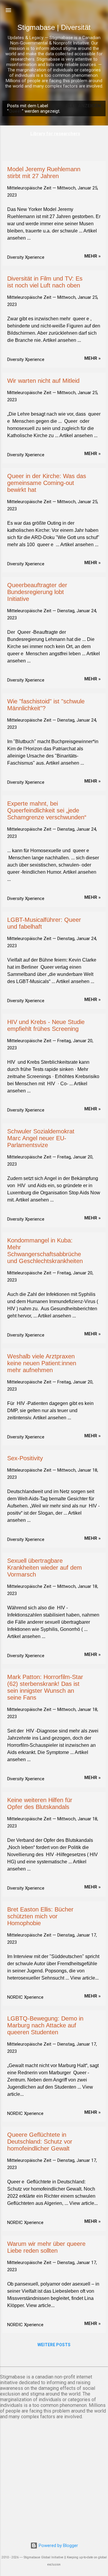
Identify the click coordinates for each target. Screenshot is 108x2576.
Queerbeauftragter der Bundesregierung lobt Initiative (37, 592)
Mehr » (93, 256)
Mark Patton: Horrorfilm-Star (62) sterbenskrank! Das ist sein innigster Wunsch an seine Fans (45, 1687)
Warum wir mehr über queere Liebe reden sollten (46, 2247)
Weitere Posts (54, 2345)
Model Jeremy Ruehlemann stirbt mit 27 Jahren (44, 173)
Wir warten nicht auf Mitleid (43, 381)
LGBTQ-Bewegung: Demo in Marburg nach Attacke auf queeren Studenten (45, 2025)
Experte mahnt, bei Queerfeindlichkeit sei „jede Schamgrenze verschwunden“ (47, 810)
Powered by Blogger (58, 2546)
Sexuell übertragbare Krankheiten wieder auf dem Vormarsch (45, 1568)
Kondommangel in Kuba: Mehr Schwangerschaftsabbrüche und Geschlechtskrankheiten (45, 1251)
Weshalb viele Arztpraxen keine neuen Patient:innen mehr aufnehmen (42, 1363)
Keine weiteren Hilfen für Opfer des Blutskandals (40, 1803)
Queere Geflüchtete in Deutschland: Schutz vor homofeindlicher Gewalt (40, 2142)
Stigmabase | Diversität (54, 27)
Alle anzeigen (83, 106)
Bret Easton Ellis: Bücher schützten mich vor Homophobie (40, 1916)
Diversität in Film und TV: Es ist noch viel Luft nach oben (45, 282)
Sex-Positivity (25, 1458)
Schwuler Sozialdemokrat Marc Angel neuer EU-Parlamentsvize (41, 1138)
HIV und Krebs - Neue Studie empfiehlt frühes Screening (46, 1025)
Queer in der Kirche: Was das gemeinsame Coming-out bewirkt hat (47, 483)
